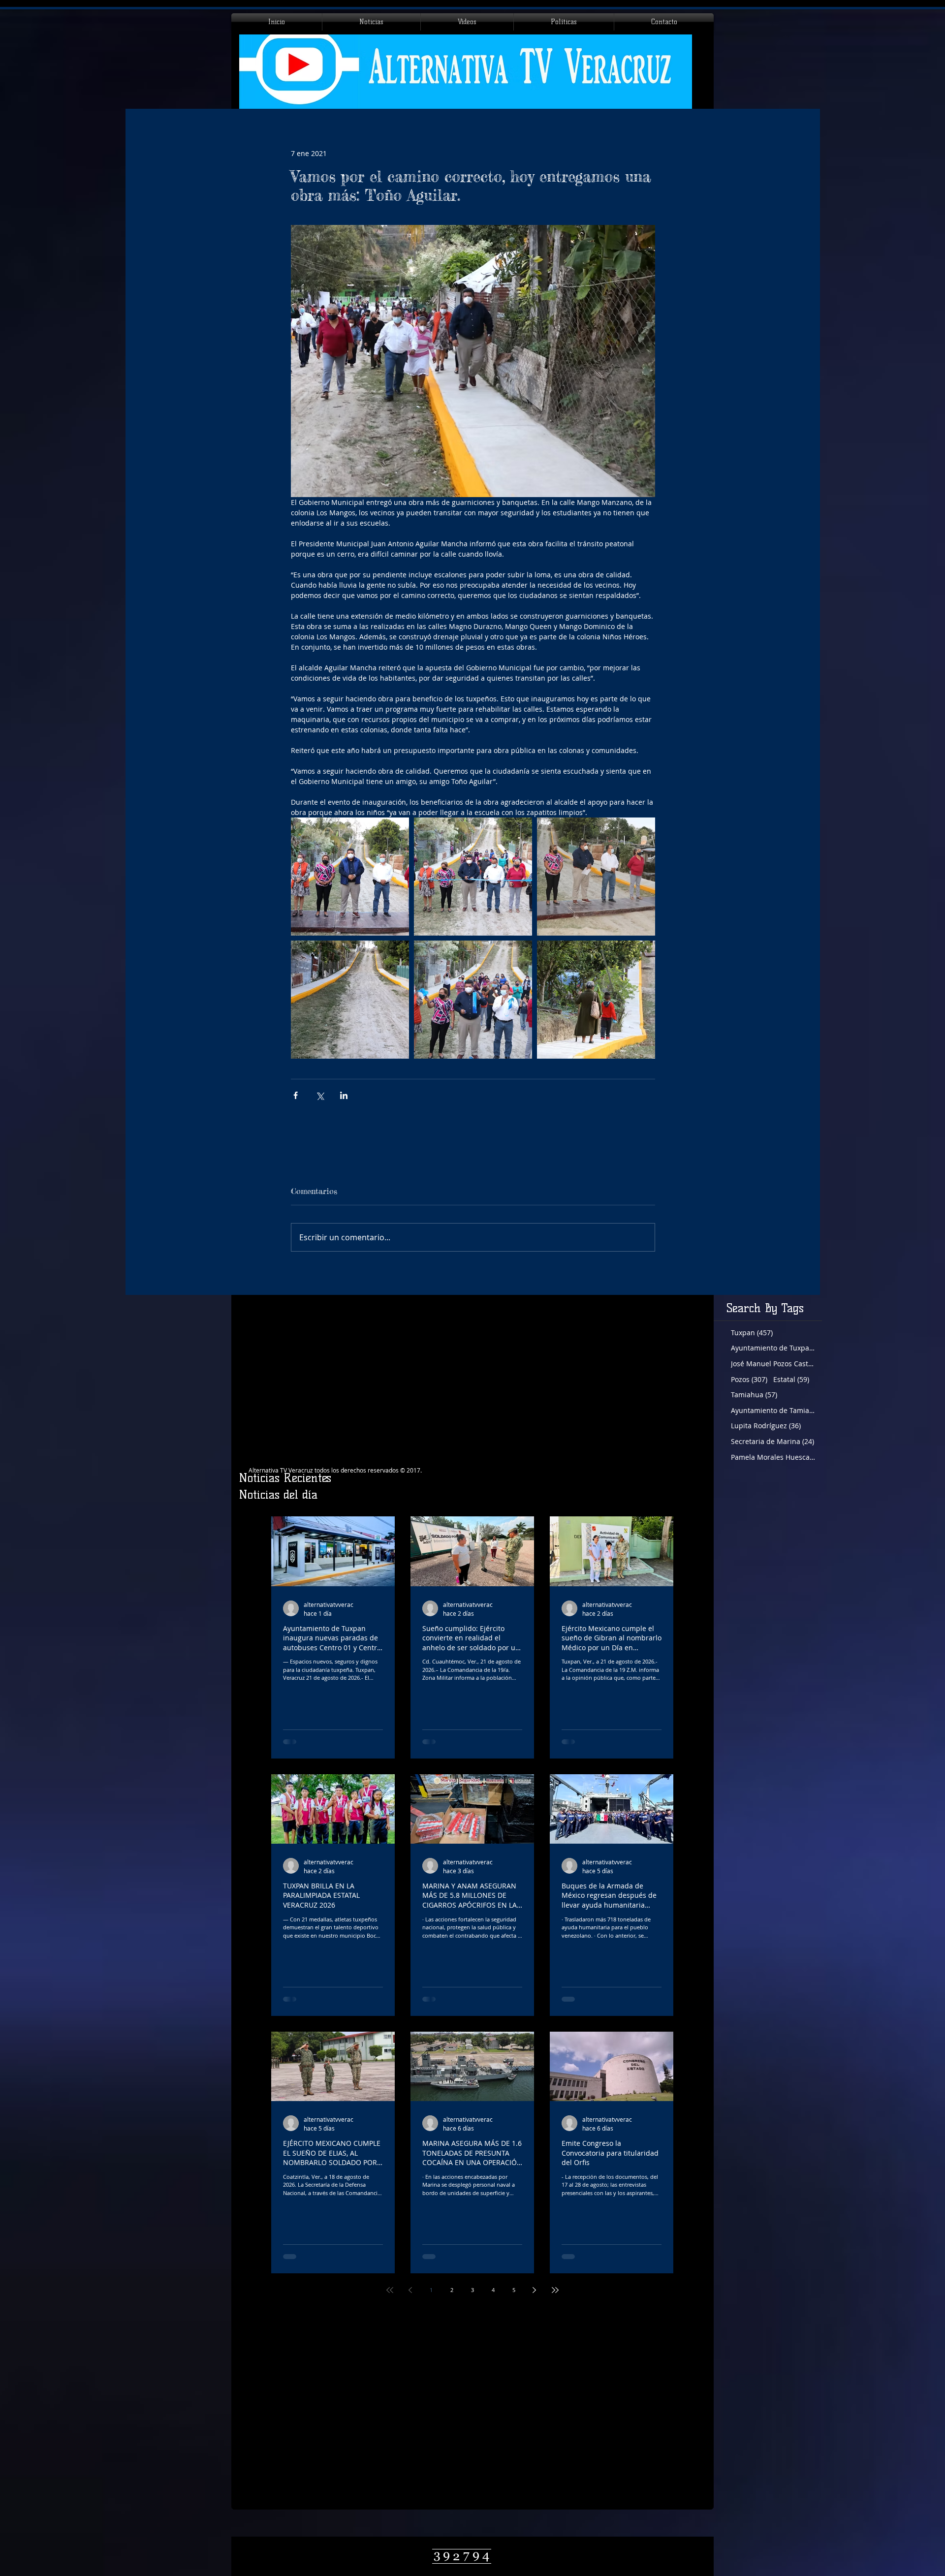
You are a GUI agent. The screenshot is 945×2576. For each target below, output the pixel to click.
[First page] (390, 2290)
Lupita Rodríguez (766, 1426)
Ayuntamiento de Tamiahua (773, 1410)
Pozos (749, 1379)
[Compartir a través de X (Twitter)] (320, 1095)
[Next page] (535, 2290)
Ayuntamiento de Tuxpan (773, 1348)
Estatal (791, 1379)
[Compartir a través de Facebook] (296, 1095)
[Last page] (555, 2290)
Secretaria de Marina (772, 1441)
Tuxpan (752, 1333)
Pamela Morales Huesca (773, 1457)
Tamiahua (754, 1395)
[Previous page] (410, 2290)
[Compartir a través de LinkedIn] (344, 1095)
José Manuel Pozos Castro (773, 1364)
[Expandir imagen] (350, 877)
